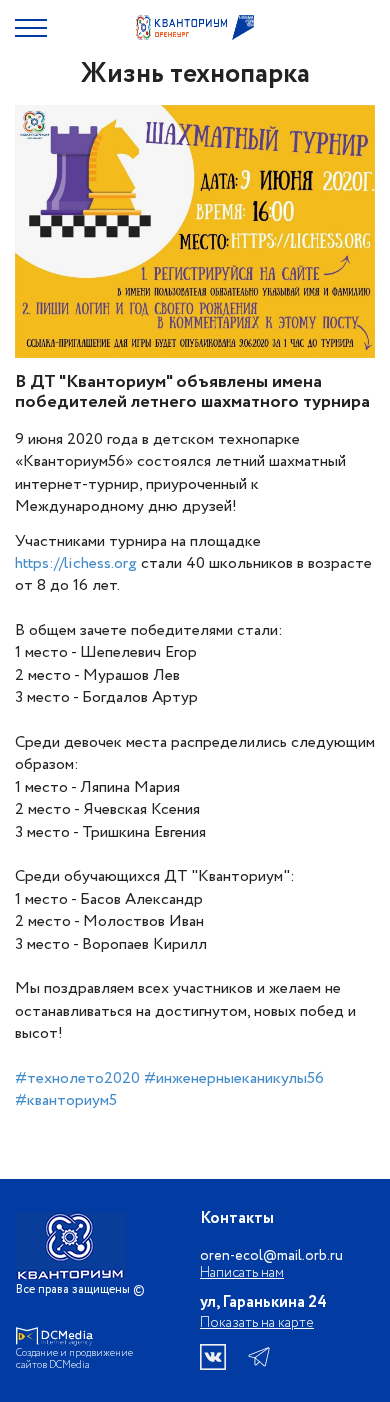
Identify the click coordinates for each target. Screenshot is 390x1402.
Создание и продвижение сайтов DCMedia (74, 1360)
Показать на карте (257, 1323)
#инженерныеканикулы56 (234, 1078)
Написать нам (242, 1273)
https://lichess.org (76, 563)
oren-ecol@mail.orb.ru (271, 1256)
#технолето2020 (77, 1078)
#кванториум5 (66, 1100)
